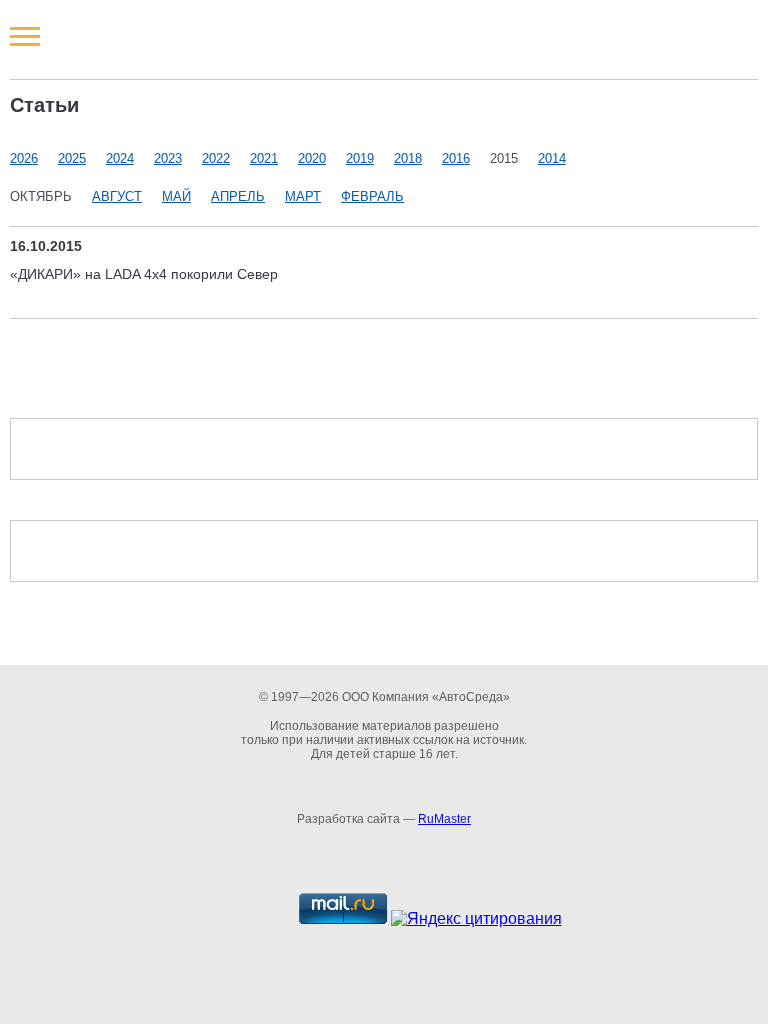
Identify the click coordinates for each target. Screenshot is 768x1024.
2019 (360, 158)
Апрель (238, 196)
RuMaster (444, 819)
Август (117, 196)
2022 (216, 158)
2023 (168, 158)
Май (176, 196)
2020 (312, 158)
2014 (552, 158)
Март (303, 196)
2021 (264, 158)
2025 (72, 158)
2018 (408, 158)
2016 (456, 158)
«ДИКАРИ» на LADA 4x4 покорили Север (144, 274)
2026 (24, 158)
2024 (120, 158)
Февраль (372, 196)
